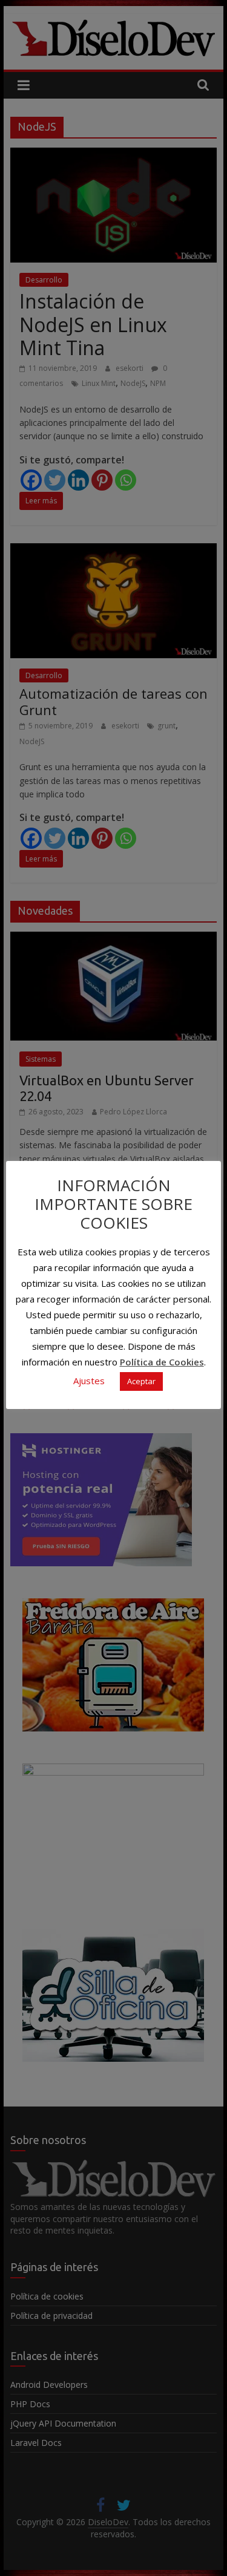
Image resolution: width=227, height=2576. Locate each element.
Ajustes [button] (89, 1381)
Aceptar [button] (141, 1381)
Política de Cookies (162, 1362)
